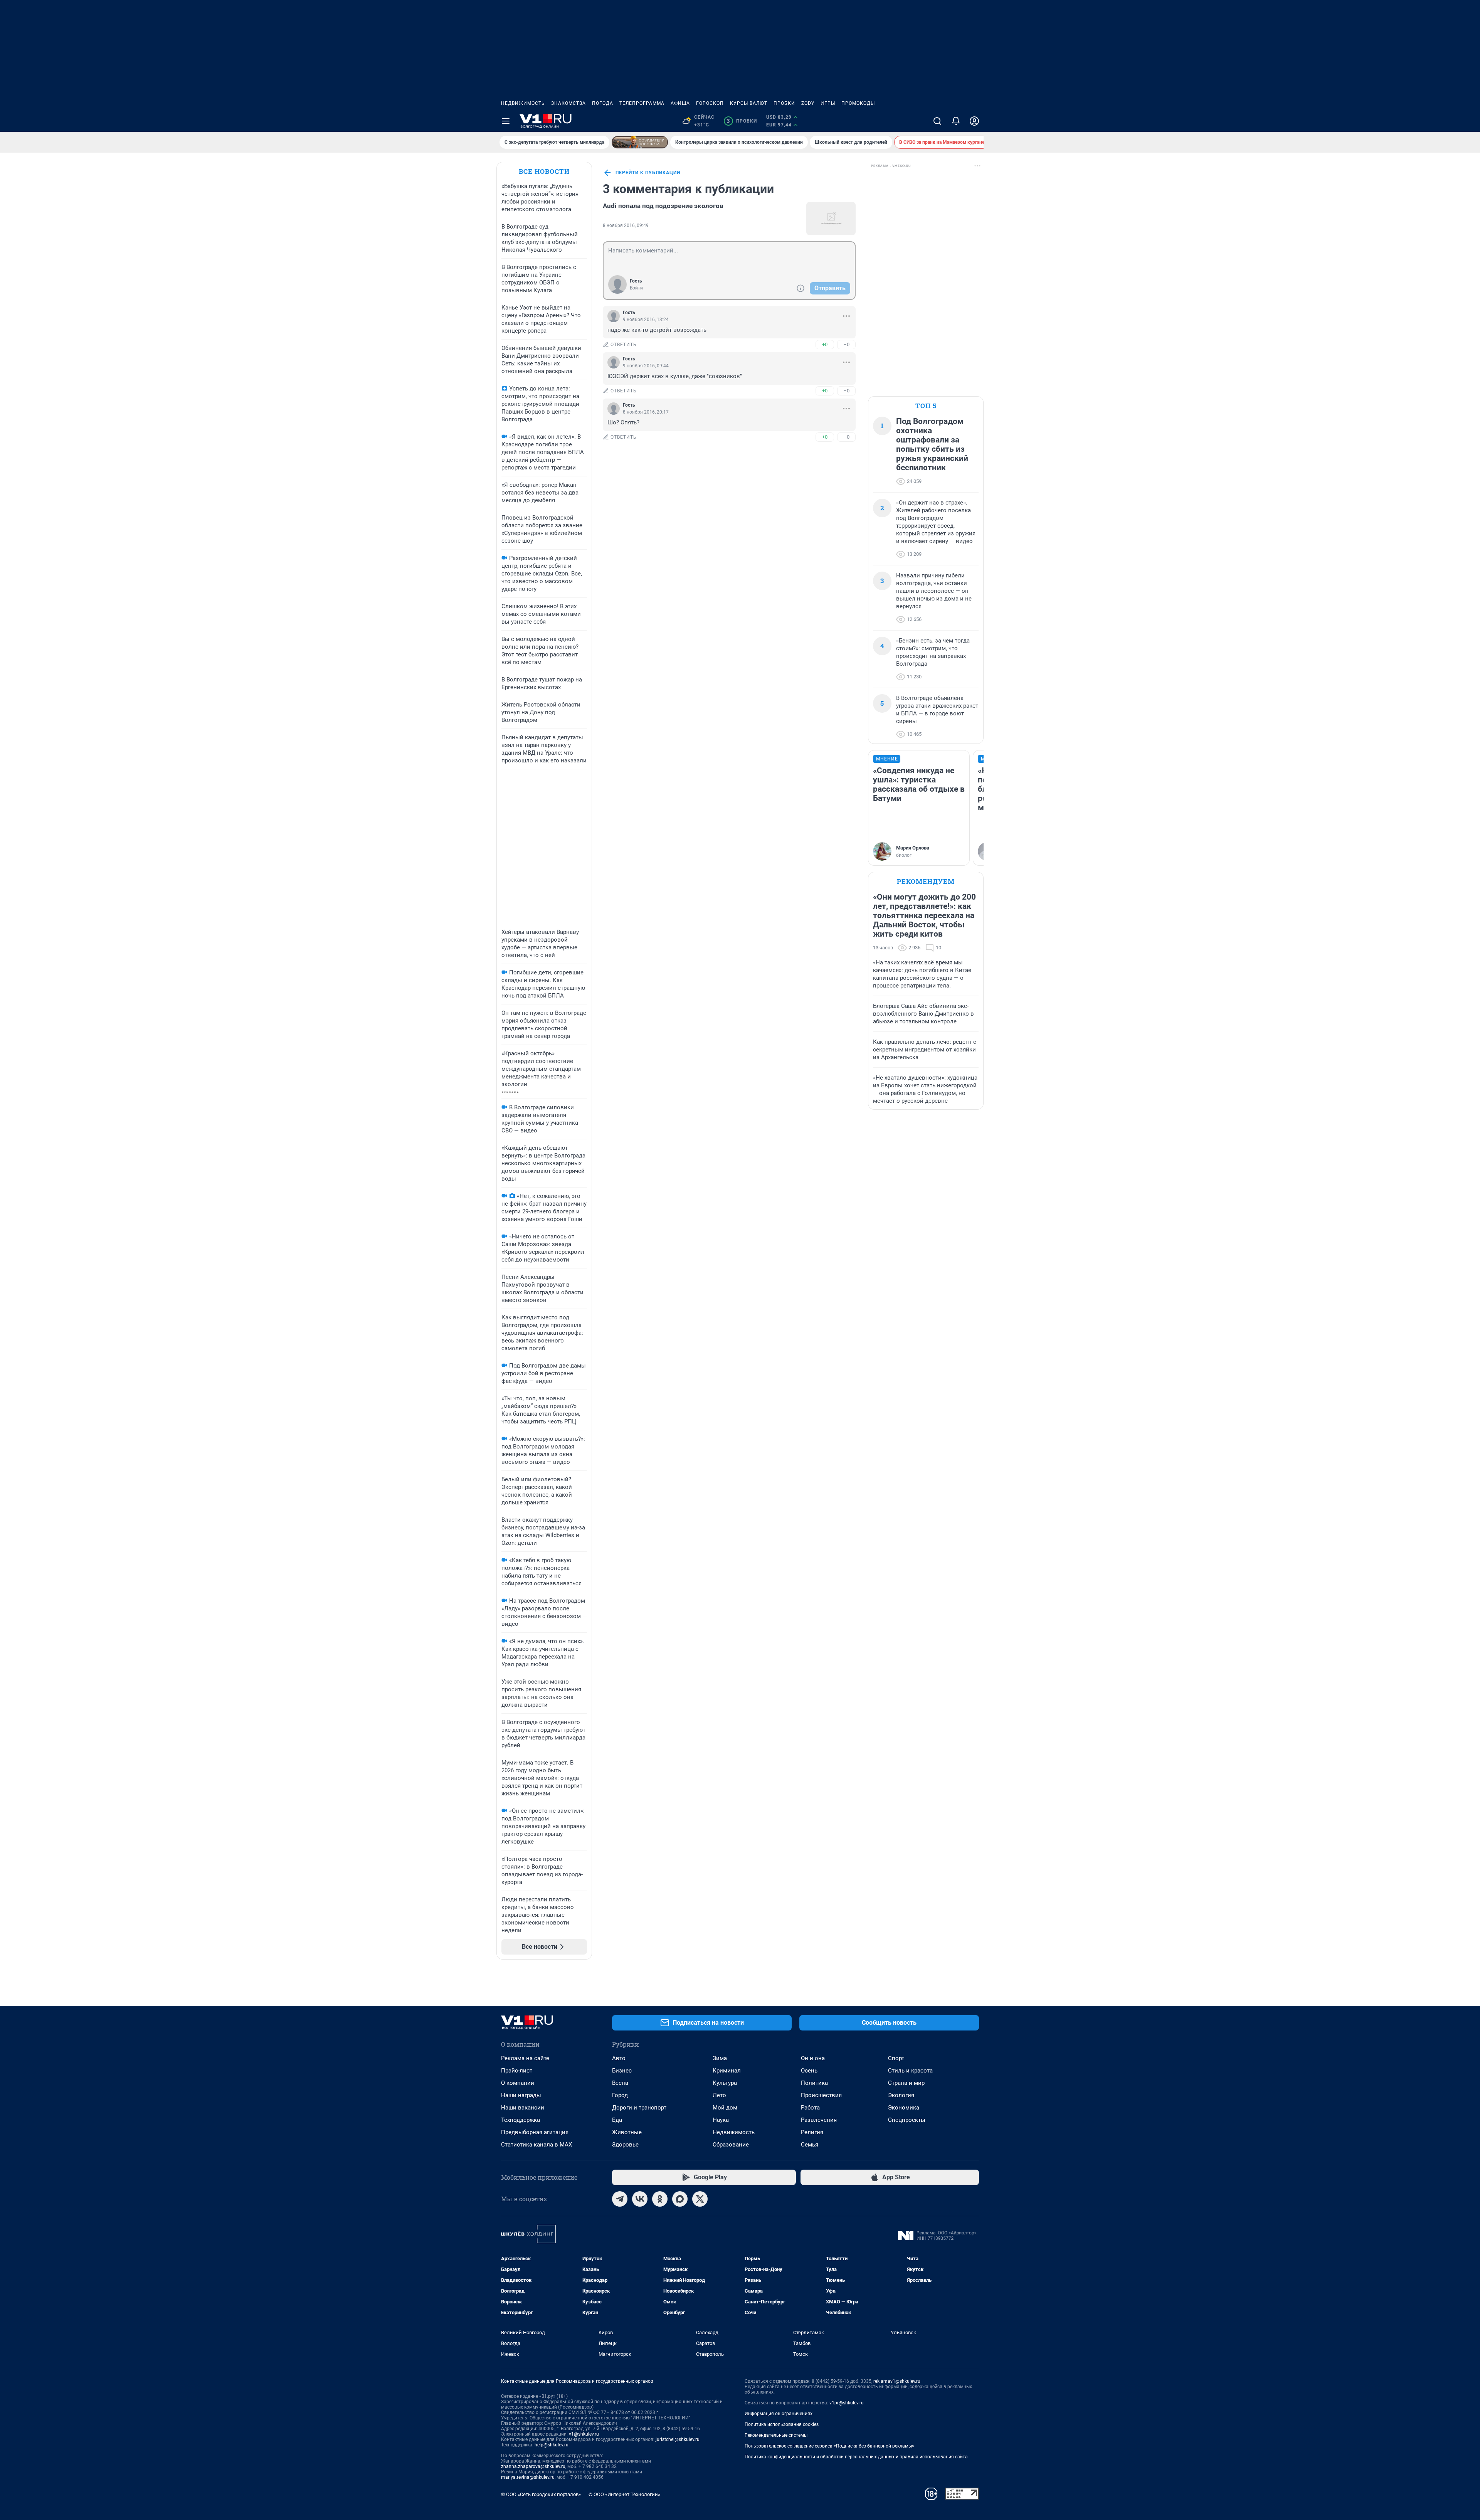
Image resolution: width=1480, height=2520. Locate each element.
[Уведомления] (956, 121)
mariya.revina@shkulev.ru (528, 2477)
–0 (846, 344)
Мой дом (725, 2108)
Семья (810, 2145)
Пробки (784, 103)
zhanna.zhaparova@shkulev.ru (533, 2466)
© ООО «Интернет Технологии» (624, 2494)
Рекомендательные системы (776, 2435)
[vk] (640, 2199)
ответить (624, 345)
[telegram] (620, 2199)
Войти (636, 288)
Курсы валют (749, 103)
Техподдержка (521, 2120)
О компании (518, 2083)
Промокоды (858, 103)
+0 (825, 344)
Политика (814, 2083)
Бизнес (622, 2071)
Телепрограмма (642, 103)
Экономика (904, 2108)
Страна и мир (906, 2083)
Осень (809, 2071)
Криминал (727, 2071)
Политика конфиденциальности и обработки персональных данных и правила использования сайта (856, 2457)
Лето (719, 2095)
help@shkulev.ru (552, 2445)
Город (620, 2095)
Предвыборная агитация (535, 2132)
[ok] (660, 2199)
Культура (725, 2083)
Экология (901, 2095)
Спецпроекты (907, 2120)
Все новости (544, 171)
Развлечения (819, 2120)
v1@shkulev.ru (584, 2434)
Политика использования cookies (782, 2424)
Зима (720, 2058)
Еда (617, 2120)
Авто (619, 2058)
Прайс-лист (517, 2071)
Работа (810, 2108)
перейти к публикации (648, 173)
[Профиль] (974, 121)
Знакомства (568, 103)
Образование (731, 2145)
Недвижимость (523, 103)
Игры (828, 103)
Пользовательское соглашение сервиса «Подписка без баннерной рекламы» (829, 2446)
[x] (700, 2199)
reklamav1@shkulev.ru (897, 2381)
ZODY (808, 103)
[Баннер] (640, 142)
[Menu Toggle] (506, 121)
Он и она (813, 2058)
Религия (812, 2132)
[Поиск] (937, 121)
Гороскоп (710, 103)
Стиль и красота (910, 2071)
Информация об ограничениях (779, 2414)
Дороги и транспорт (639, 2108)
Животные (627, 2132)
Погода (603, 103)
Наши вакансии (523, 2108)
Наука (721, 2120)
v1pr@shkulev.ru (847, 2403)
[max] (680, 2199)
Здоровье (625, 2145)
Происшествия (821, 2095)
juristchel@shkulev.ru (678, 2439)
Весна (620, 2083)
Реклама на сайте (525, 2058)
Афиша (680, 103)
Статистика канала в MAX (536, 2145)
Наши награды (521, 2095)
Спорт (896, 2058)
